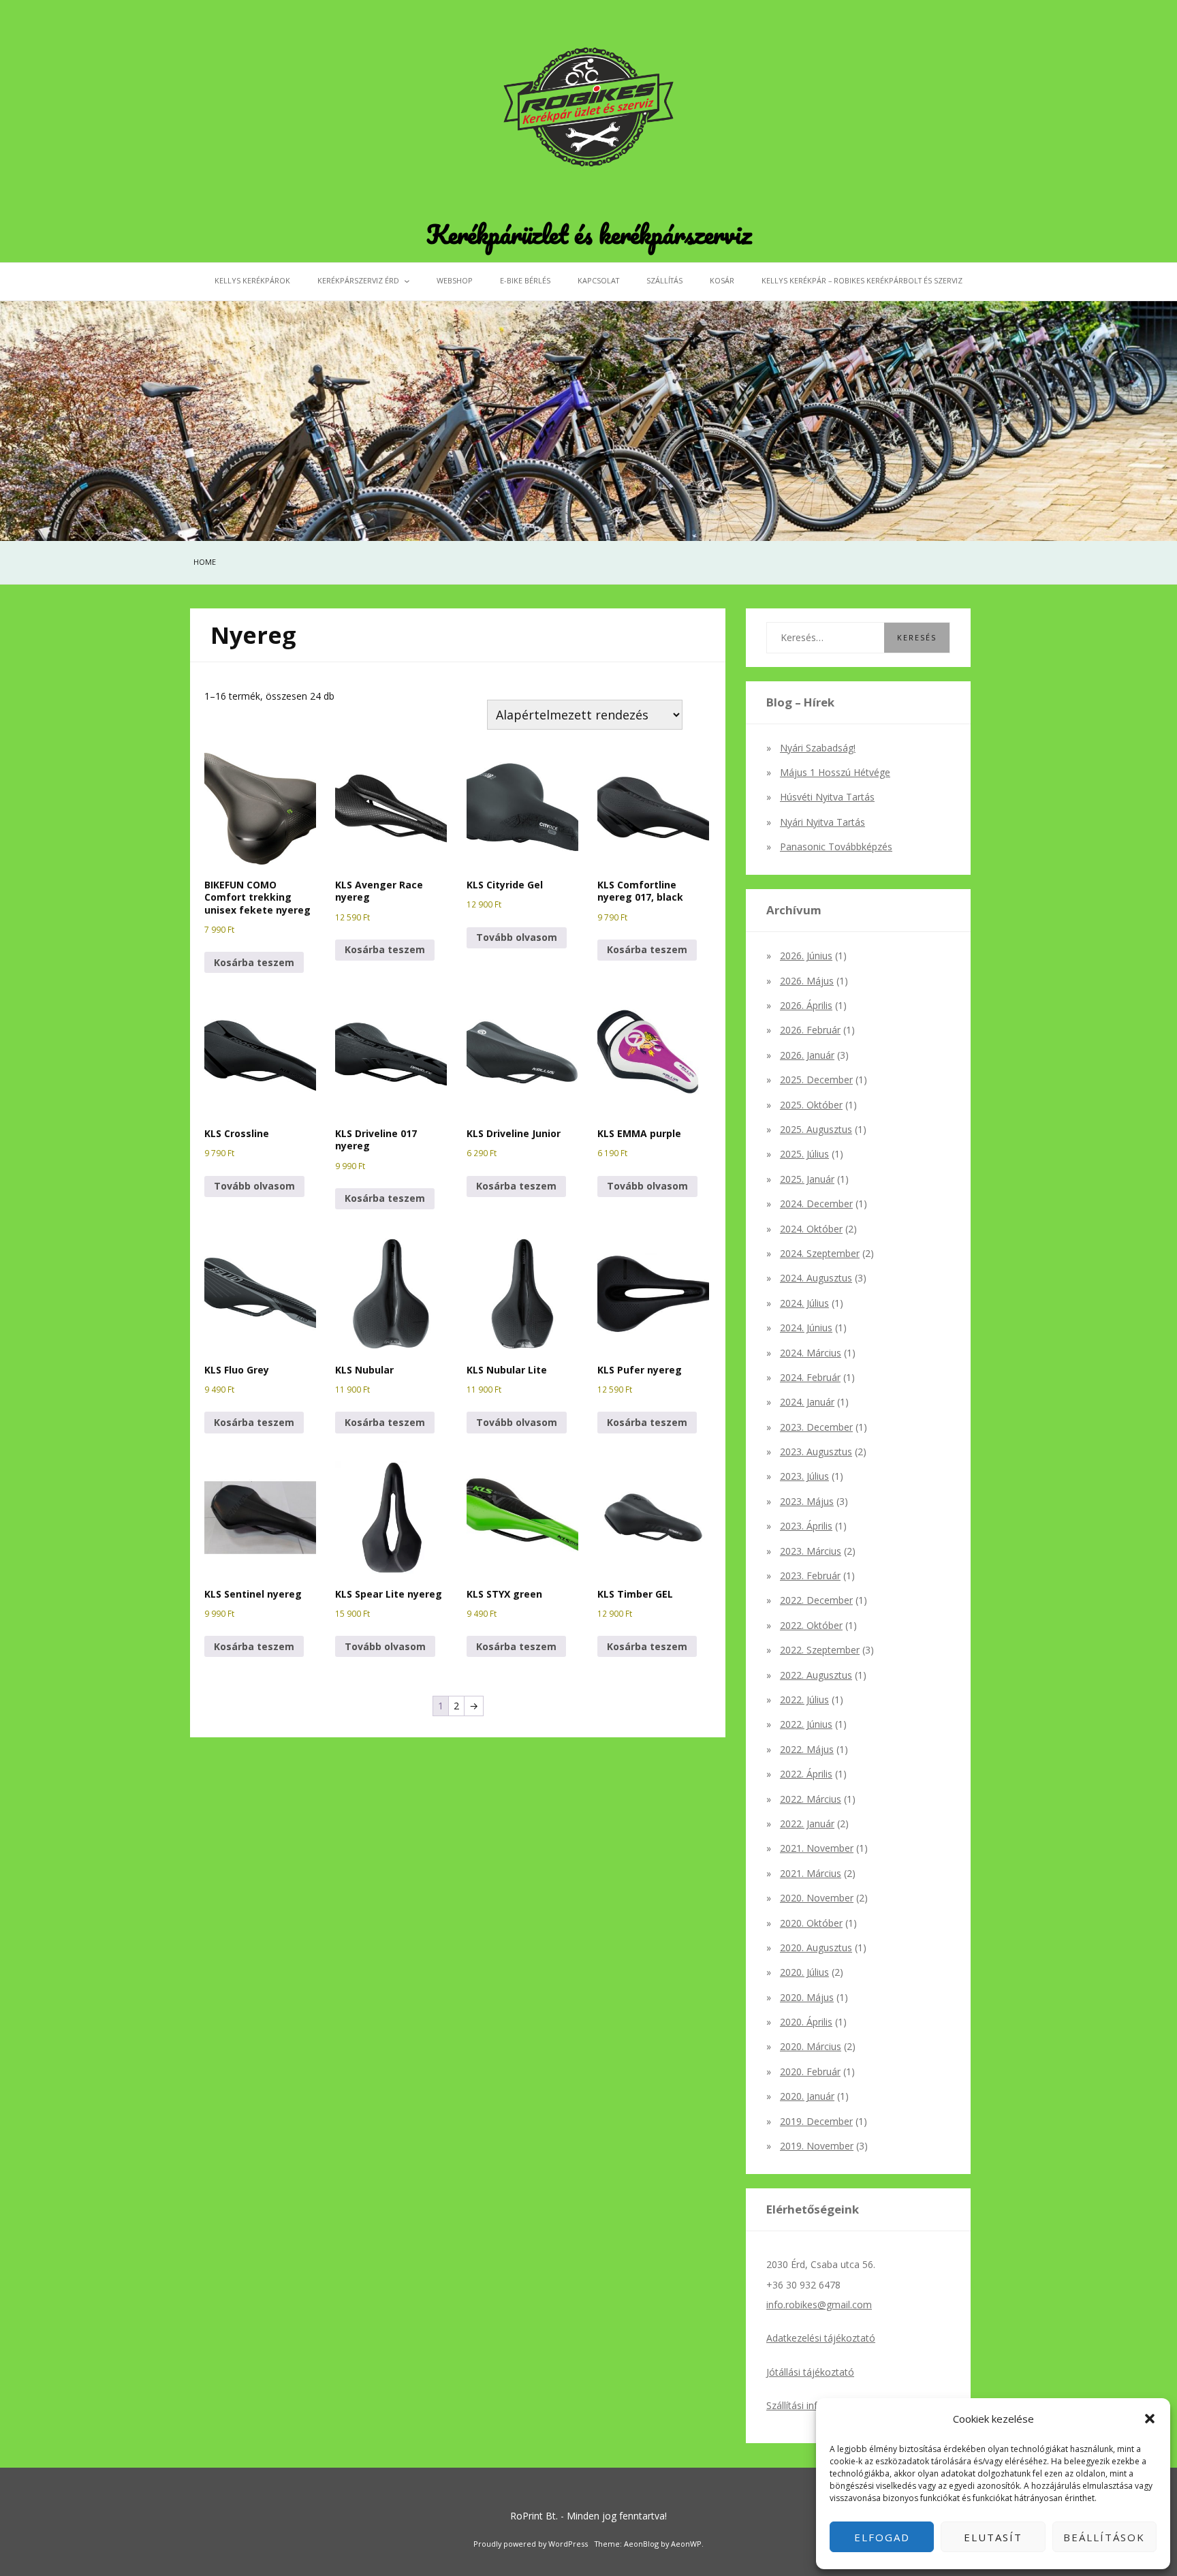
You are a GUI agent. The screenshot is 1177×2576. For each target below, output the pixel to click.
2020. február (810, 2071)
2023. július (804, 1476)
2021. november (817, 1848)
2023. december (816, 1427)
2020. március (811, 2046)
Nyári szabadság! (818, 748)
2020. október (811, 1923)
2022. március (811, 1799)
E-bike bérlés (525, 280)
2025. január (807, 1179)
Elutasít (993, 2537)
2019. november (817, 2146)
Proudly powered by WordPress (531, 2544)
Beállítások (1104, 2537)
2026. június (806, 956)
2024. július (804, 1303)
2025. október (811, 1105)
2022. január (807, 1824)
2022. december (816, 1600)
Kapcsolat (598, 280)
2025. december (816, 1080)
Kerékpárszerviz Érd (358, 280)
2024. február (810, 1377)
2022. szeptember (820, 1650)
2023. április (806, 1526)
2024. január (807, 1402)
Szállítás (664, 280)
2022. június (806, 1724)
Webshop (455, 280)
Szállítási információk (813, 2405)
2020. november (817, 1898)
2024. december (816, 1204)
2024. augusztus (816, 1278)
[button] (1150, 2419)
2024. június (806, 1328)
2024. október (811, 1229)
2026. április (806, 1005)
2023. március (811, 1551)
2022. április (806, 1774)
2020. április (806, 2022)
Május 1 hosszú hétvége (835, 772)
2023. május (807, 1501)
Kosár (722, 280)
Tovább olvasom (517, 937)
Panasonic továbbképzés (836, 847)
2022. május (807, 1749)
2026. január (807, 1055)
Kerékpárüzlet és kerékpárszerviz (589, 234)
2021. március (811, 1873)
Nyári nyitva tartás (822, 822)
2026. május (807, 981)
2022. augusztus (816, 1675)
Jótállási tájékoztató (810, 2372)
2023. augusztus (816, 1452)
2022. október (811, 1625)
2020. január (807, 2096)
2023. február (810, 1576)
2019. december (816, 2121)
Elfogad (882, 2537)
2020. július (804, 1972)
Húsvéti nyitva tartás (827, 797)
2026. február (810, 1030)
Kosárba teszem (254, 962)
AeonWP (686, 2544)
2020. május (807, 1997)
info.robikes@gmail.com (819, 2305)
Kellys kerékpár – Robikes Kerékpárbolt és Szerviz (862, 280)
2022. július (804, 1700)
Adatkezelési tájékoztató (821, 2338)
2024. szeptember (820, 1253)
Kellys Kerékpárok (252, 280)
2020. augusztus (816, 1947)
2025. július (804, 1154)
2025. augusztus (816, 1129)
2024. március (811, 1353)
